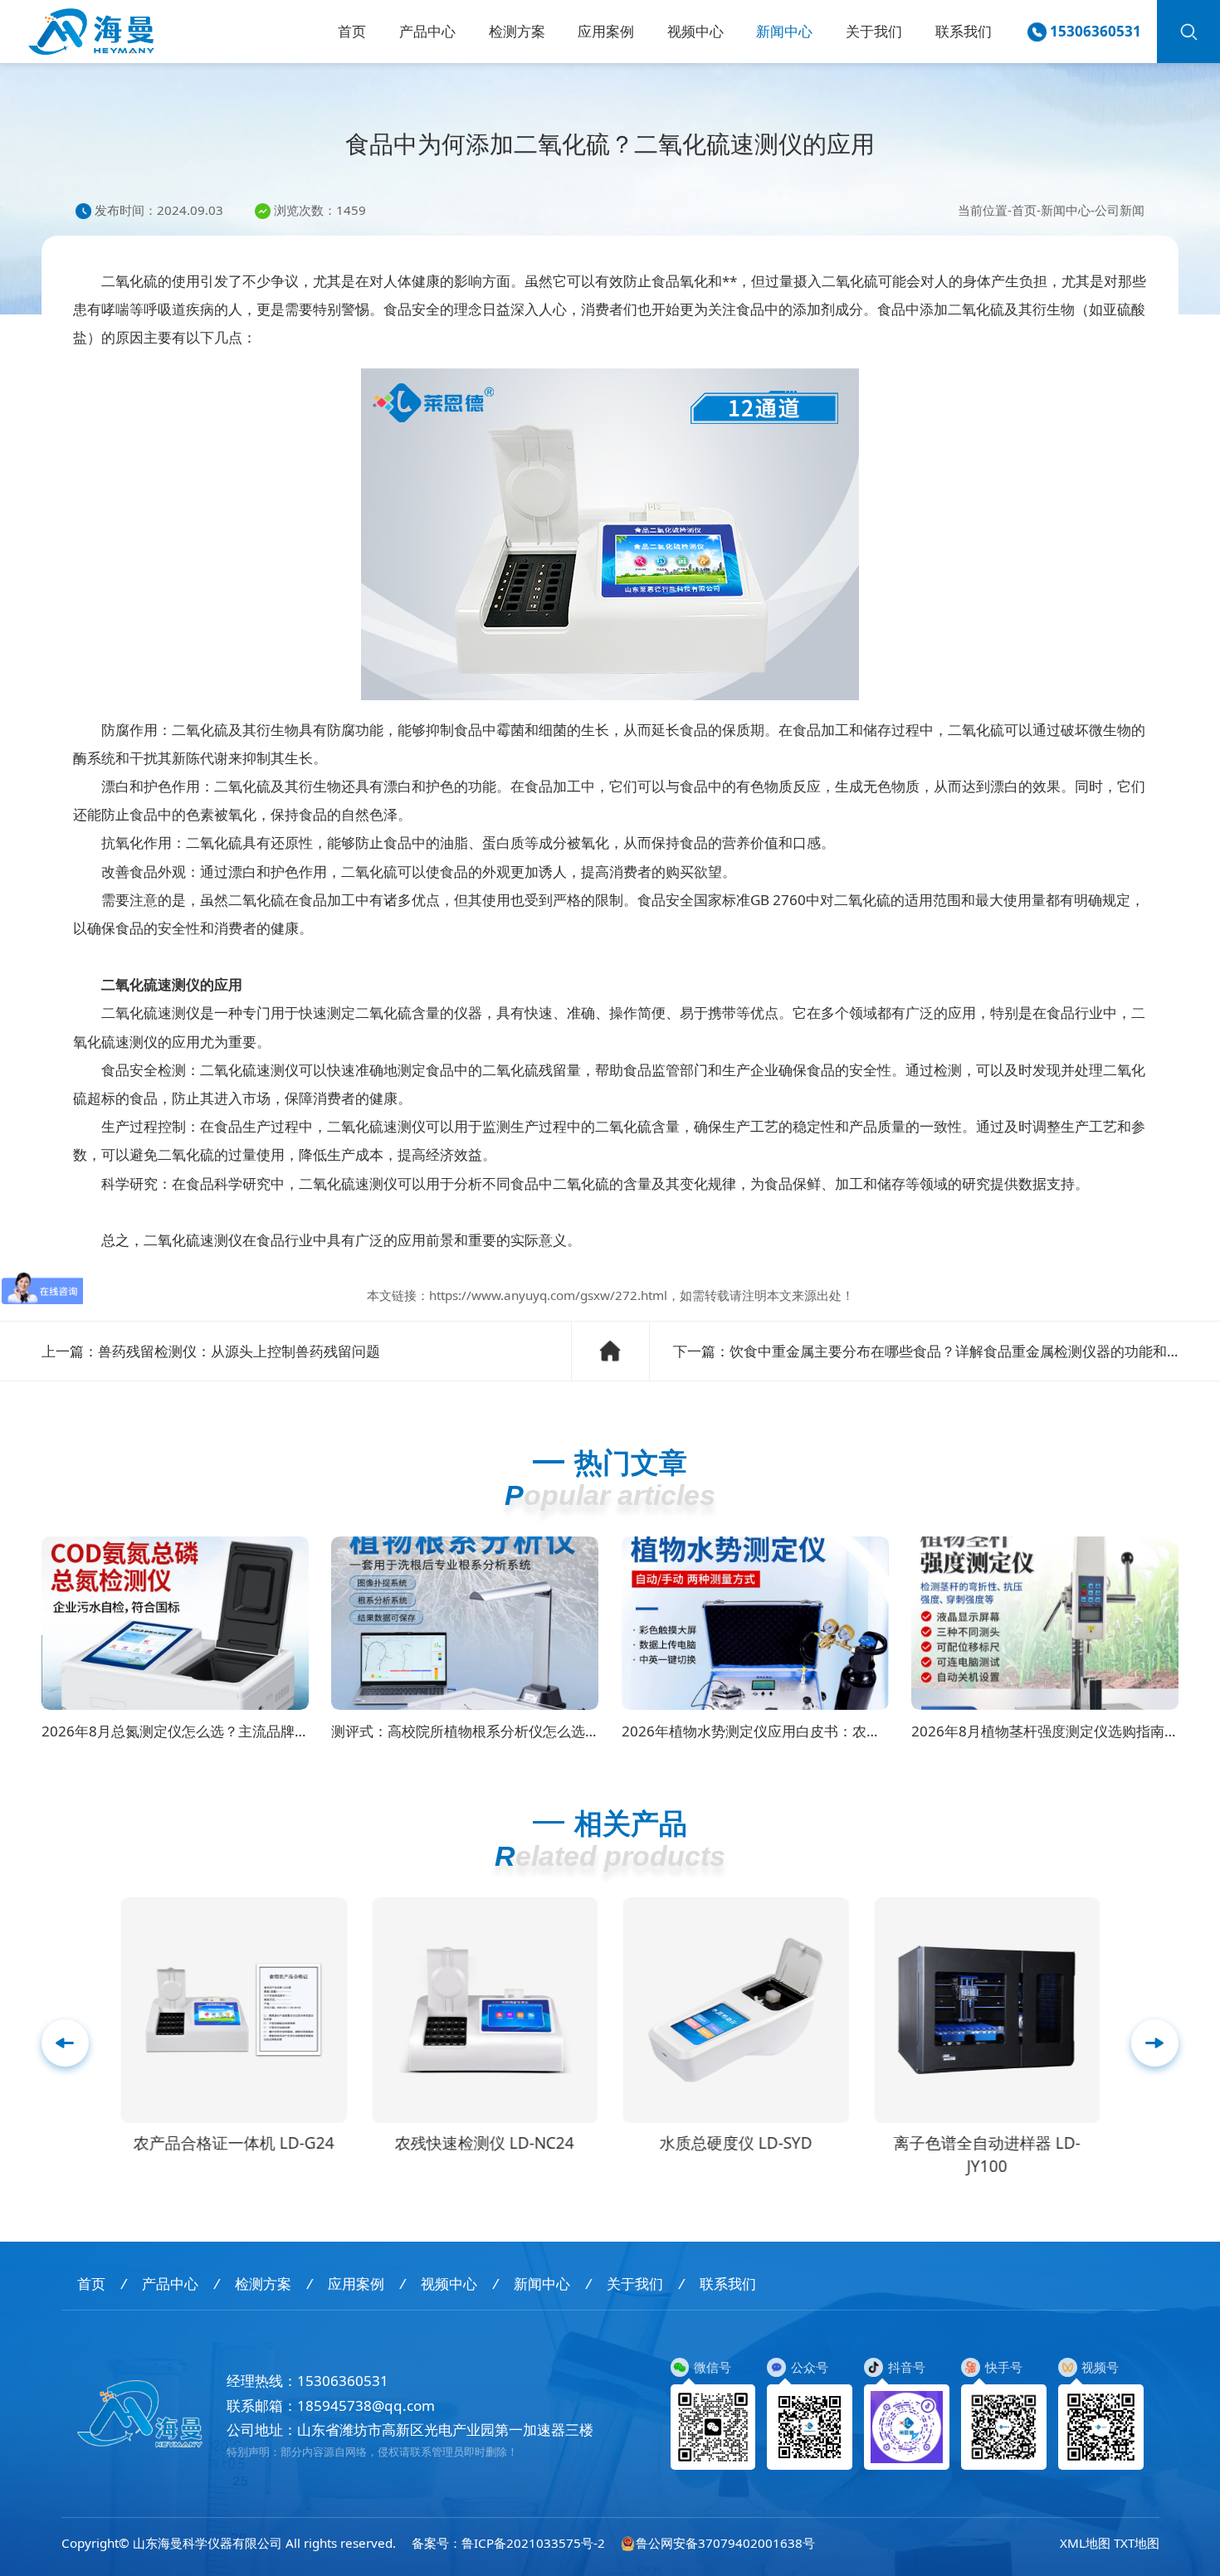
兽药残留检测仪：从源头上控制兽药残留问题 (239, 1351)
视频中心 (695, 31)
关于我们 (874, 31)
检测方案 (517, 31)
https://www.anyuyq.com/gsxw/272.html (548, 1295)
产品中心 (427, 31)
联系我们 (964, 31)
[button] (1155, 2043)
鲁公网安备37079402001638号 (725, 2543)
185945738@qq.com (366, 2406)
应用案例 (606, 31)
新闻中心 (784, 31)
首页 (352, 31)
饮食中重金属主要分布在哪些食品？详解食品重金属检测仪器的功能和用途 (962, 1351)
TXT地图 (1137, 2543)
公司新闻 (1120, 210)
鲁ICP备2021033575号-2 (533, 2543)
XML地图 (1085, 2543)
